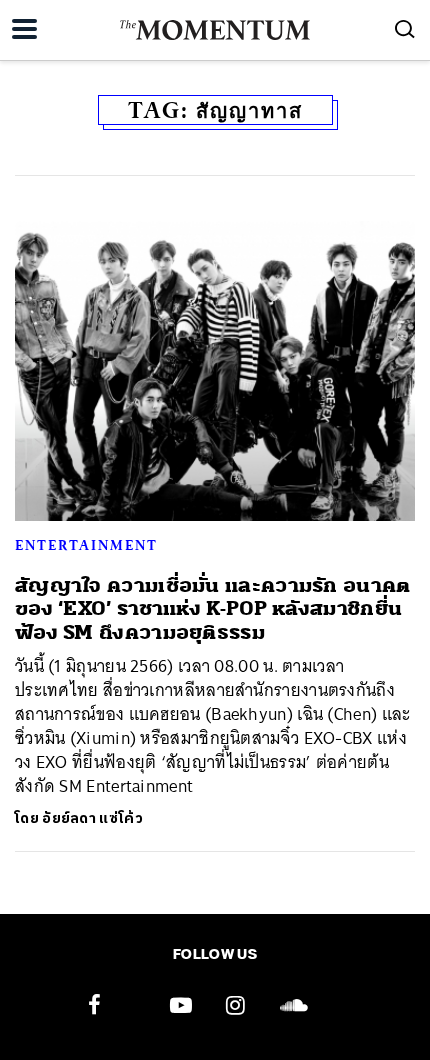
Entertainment (86, 545)
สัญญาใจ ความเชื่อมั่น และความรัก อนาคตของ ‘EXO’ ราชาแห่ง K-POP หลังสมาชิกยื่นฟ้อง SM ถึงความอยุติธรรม (213, 609)
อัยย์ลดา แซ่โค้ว (92, 818)
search (405, 29)
